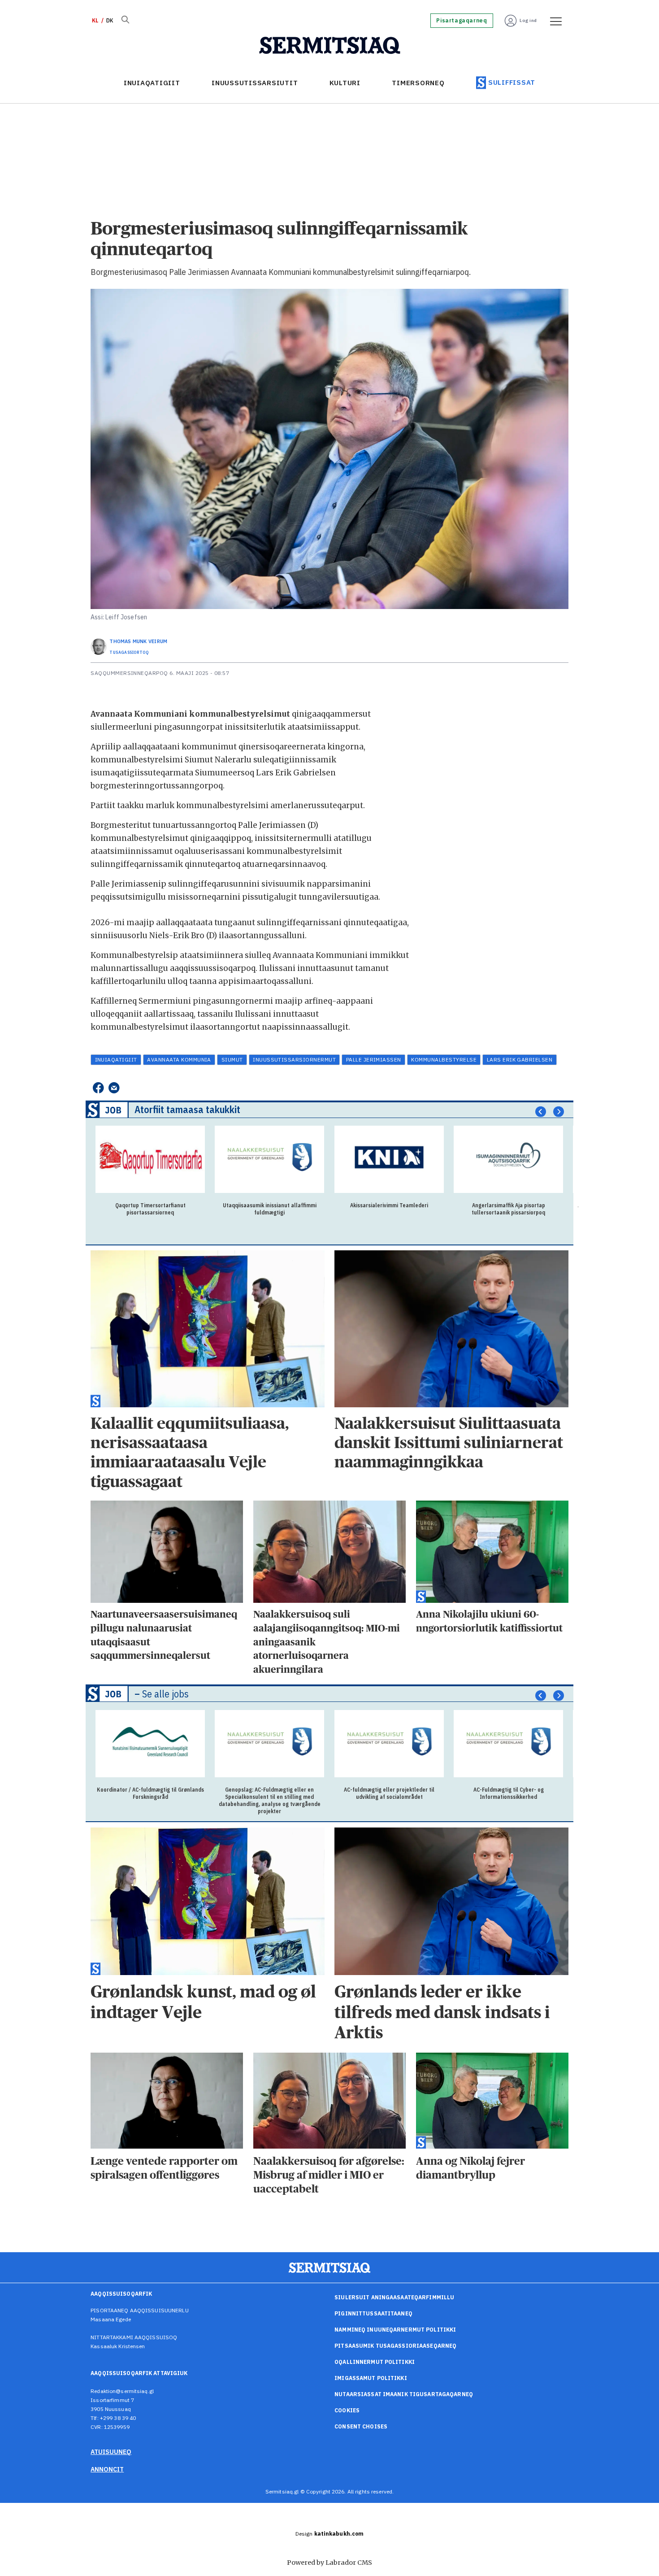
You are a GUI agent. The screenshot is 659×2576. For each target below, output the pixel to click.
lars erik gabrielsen (520, 1060)
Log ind (528, 20)
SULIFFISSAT (512, 82)
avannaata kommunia (179, 1060)
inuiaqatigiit (116, 1060)
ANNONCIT (107, 2469)
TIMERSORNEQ (418, 83)
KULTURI (345, 83)
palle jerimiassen (374, 1060)
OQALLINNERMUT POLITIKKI (375, 2362)
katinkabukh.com (339, 2534)
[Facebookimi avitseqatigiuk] (98, 1088)
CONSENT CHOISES (361, 2426)
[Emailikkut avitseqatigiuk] (114, 1088)
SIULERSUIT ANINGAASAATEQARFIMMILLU (394, 2297)
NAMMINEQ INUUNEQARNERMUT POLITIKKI (395, 2330)
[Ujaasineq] (125, 21)
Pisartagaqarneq (462, 21)
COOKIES (347, 2410)
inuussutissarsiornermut (294, 1060)
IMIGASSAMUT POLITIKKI (371, 2378)
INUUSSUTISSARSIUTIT (255, 83)
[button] (541, 1111)
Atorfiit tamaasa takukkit (187, 1109)
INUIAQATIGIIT (152, 83)
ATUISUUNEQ (111, 2452)
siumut (232, 1060)
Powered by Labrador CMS (329, 2563)
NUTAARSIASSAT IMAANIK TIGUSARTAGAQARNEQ (404, 2394)
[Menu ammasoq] (553, 21)
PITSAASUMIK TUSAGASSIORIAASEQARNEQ (395, 2346)
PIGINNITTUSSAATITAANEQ (373, 2313)
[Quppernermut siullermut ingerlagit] (330, 46)
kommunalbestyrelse (444, 1060)
